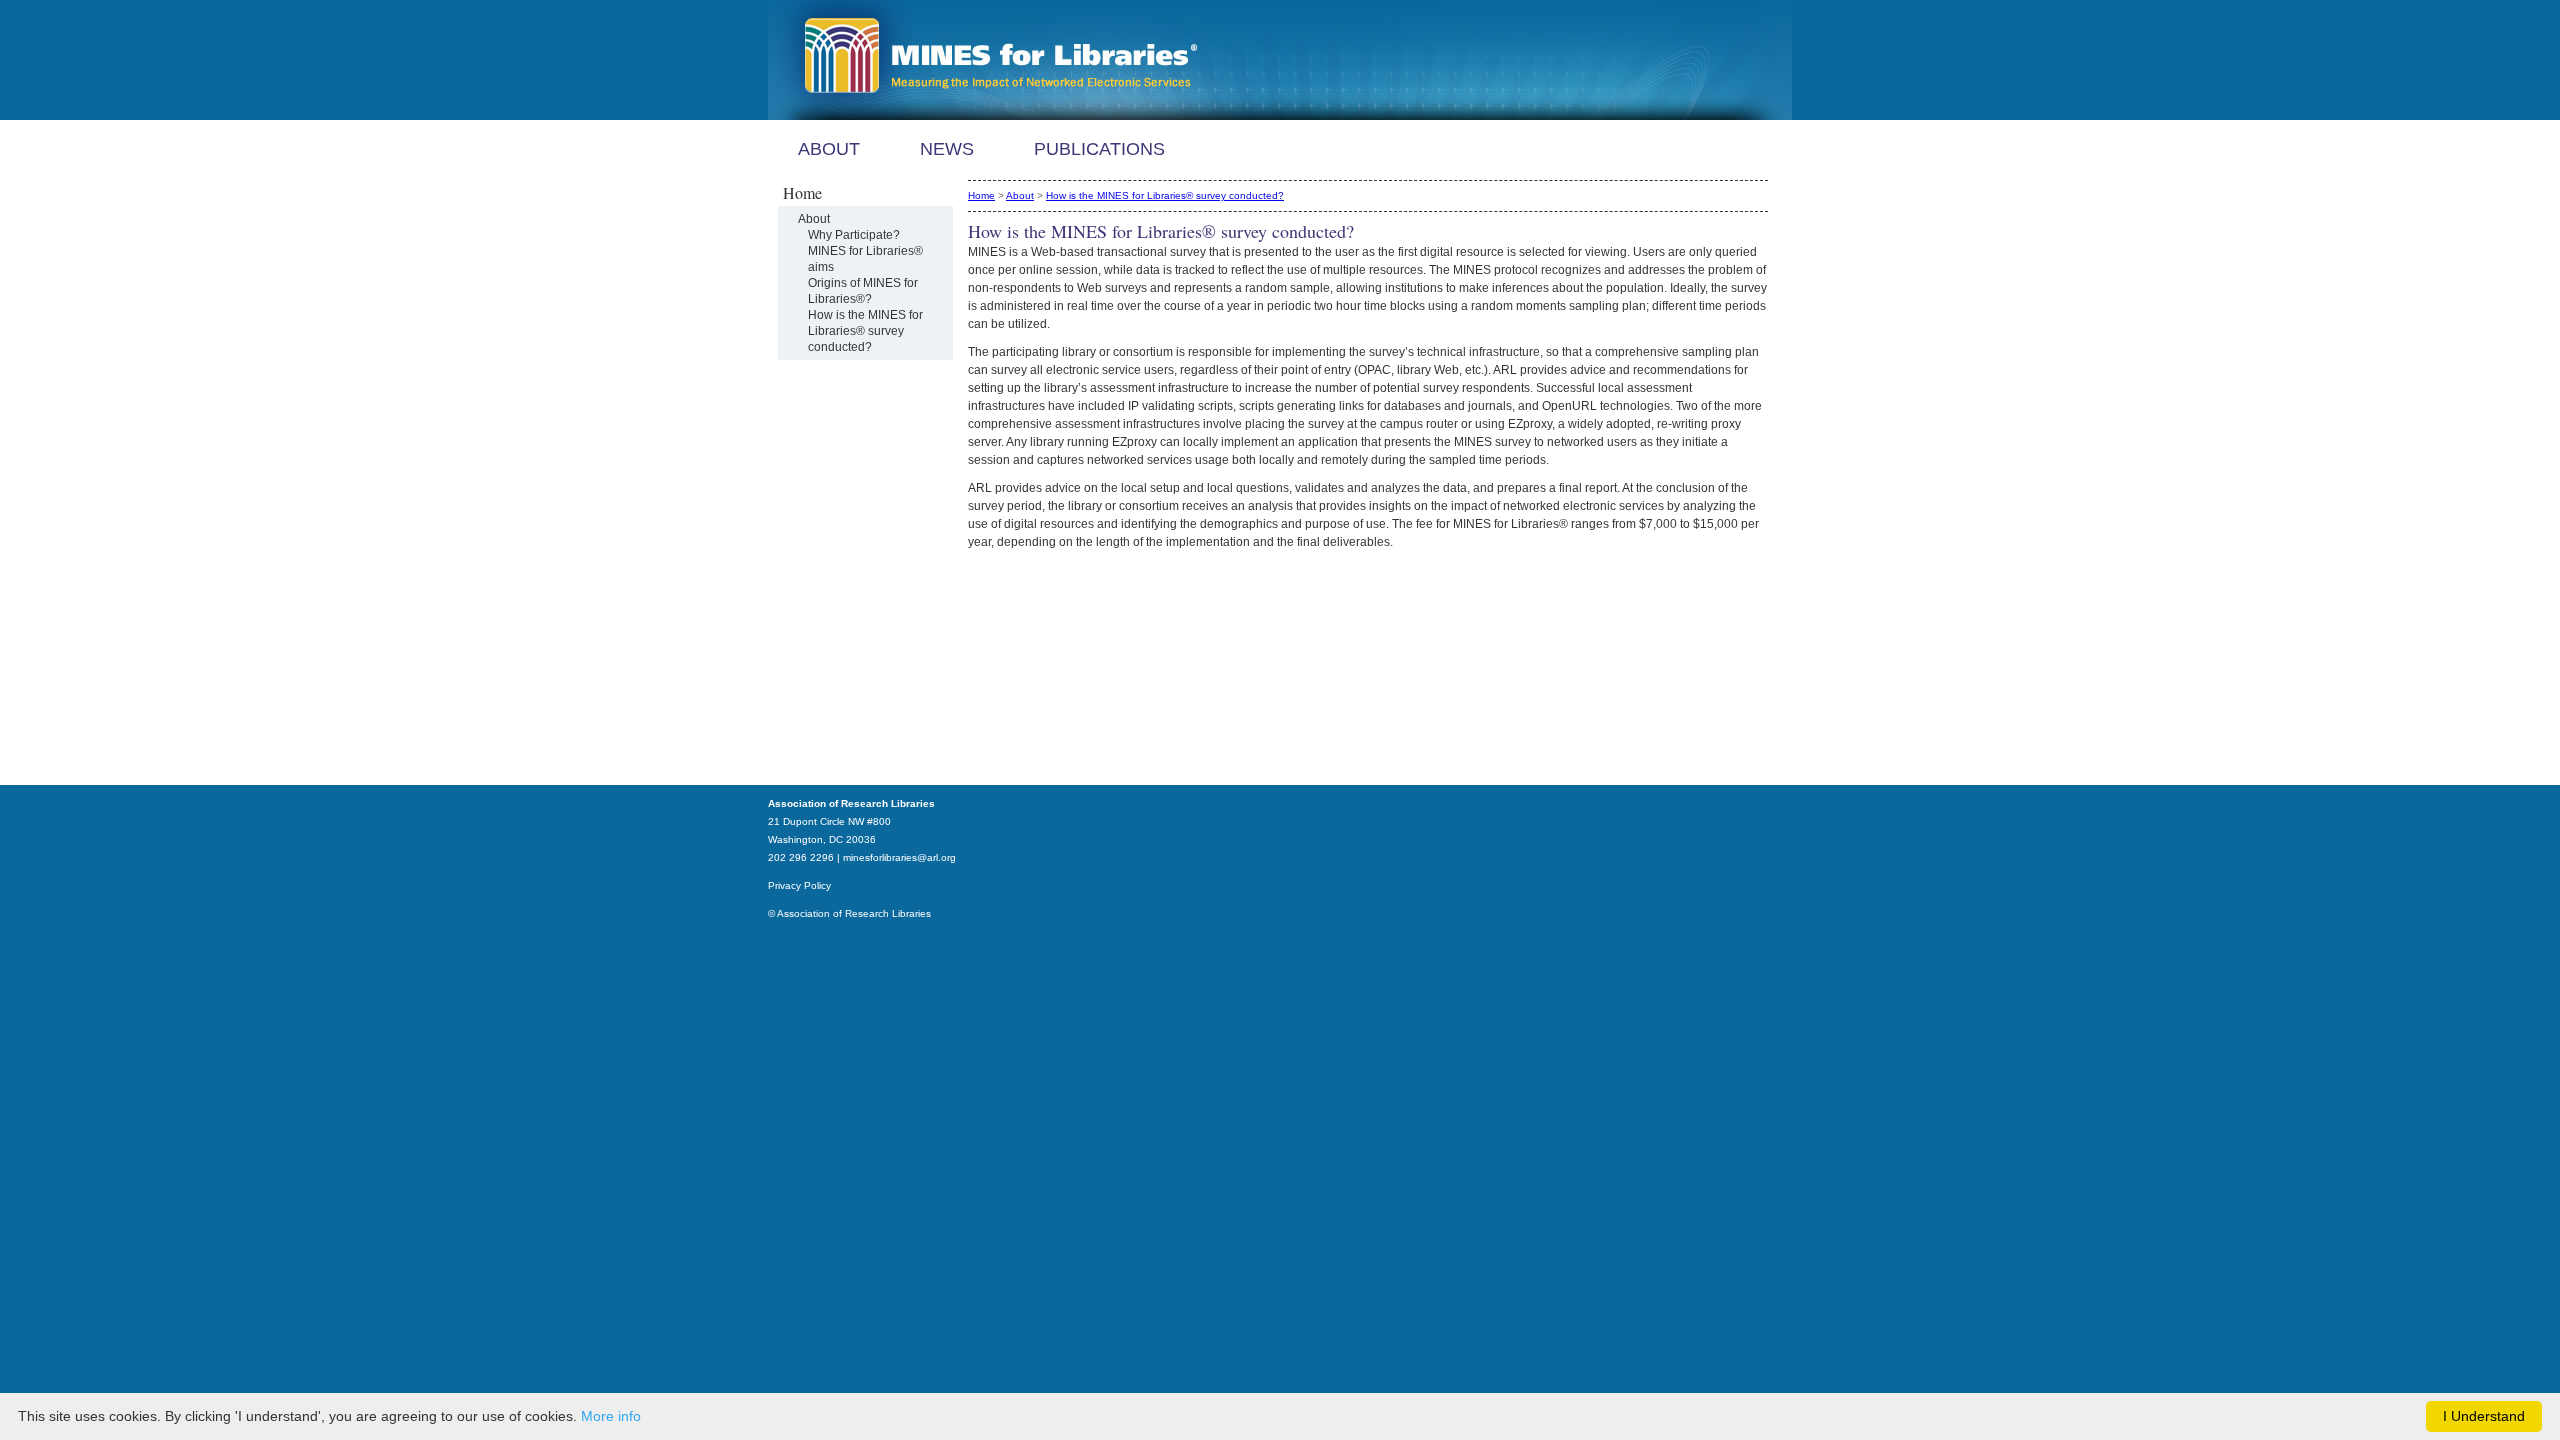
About (814, 219)
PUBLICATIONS (1099, 149)
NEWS (947, 149)
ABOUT (829, 149)
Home (981, 195)
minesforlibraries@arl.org (899, 857)
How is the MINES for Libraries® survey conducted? (865, 331)
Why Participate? (854, 235)
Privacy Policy (799, 885)
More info (611, 1416)
